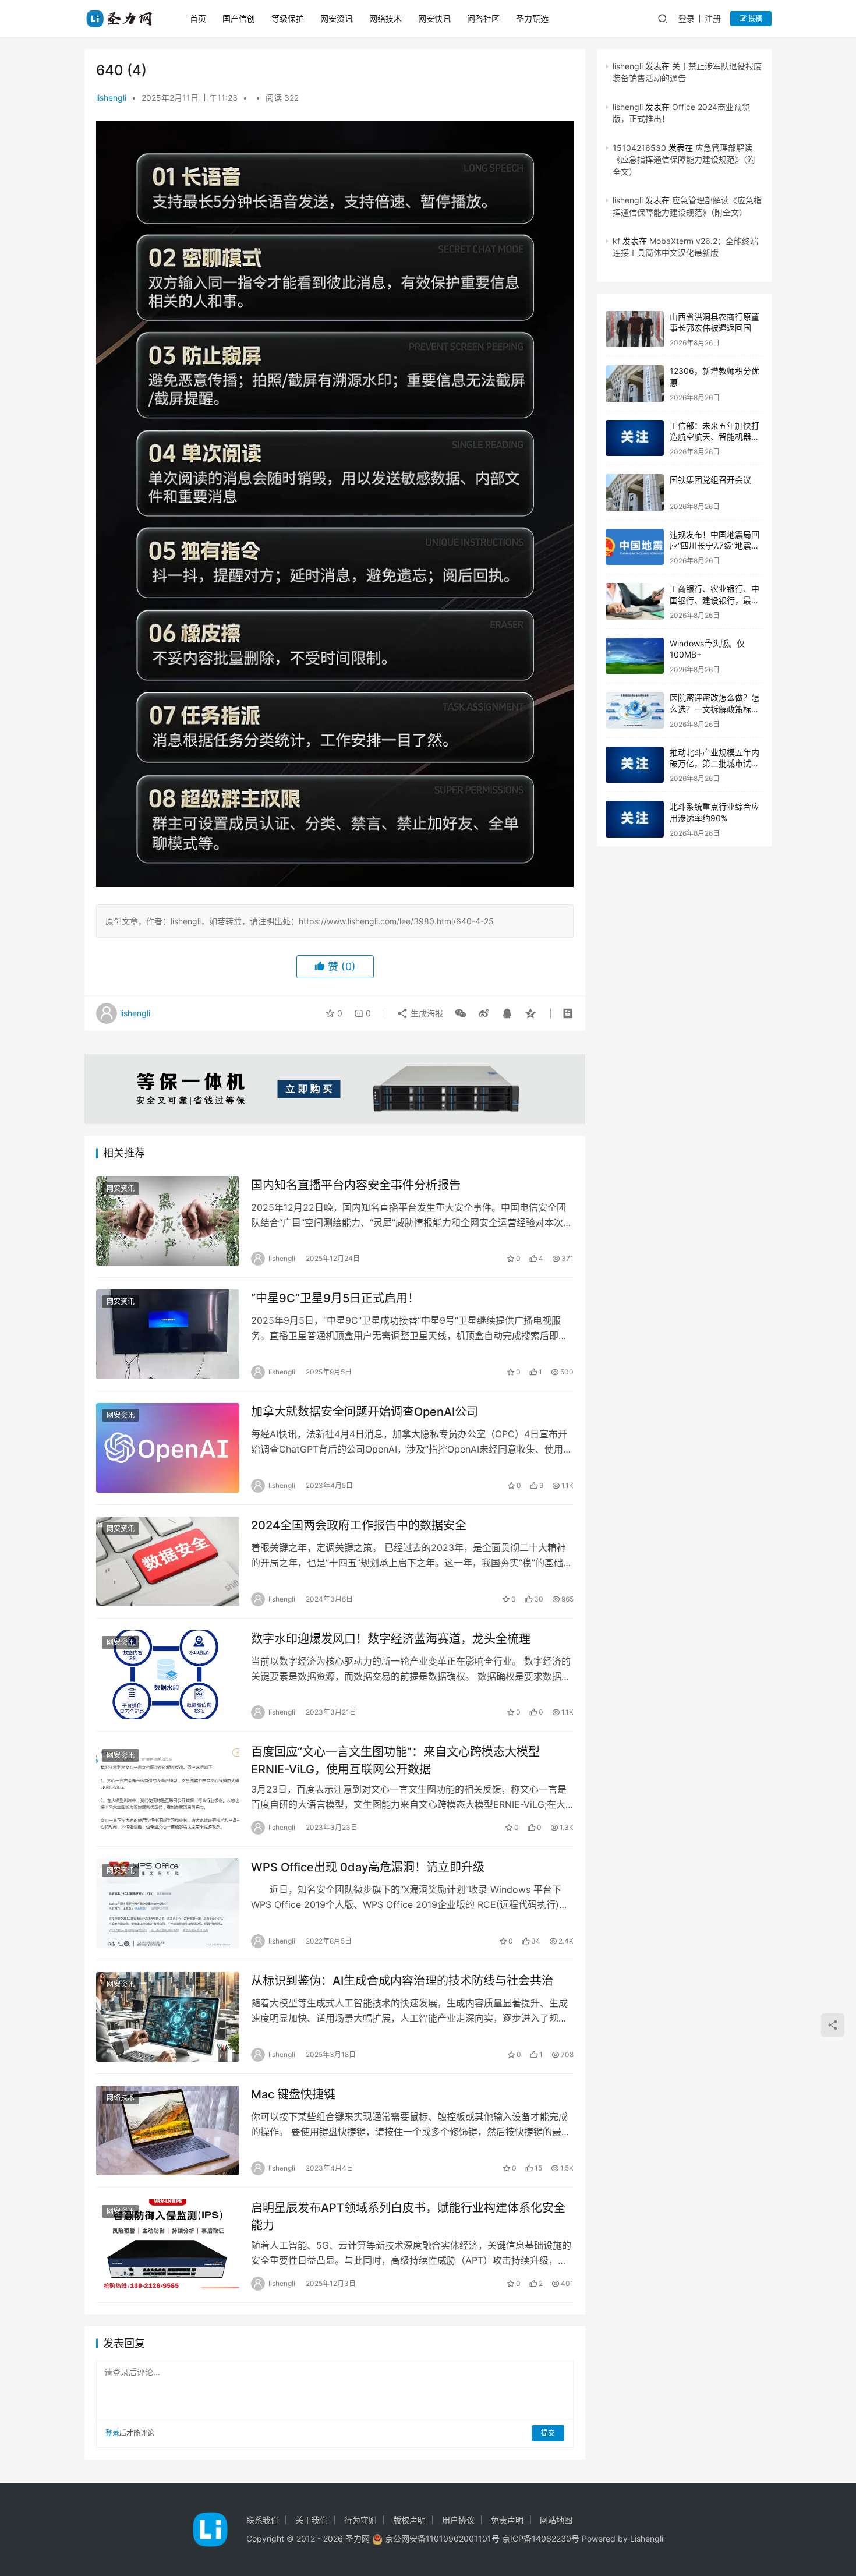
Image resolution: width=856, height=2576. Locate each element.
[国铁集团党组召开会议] (635, 492)
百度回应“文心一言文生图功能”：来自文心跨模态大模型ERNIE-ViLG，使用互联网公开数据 (395, 1760)
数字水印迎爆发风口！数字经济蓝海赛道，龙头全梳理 (391, 1639)
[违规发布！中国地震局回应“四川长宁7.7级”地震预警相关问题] (635, 547)
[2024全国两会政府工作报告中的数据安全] (168, 1561)
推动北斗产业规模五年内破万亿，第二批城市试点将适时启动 (714, 764)
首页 (198, 18)
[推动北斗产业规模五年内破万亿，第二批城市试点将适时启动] (635, 765)
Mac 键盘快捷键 (293, 2094)
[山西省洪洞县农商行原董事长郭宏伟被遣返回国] (635, 329)
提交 (548, 2433)
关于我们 (312, 2520)
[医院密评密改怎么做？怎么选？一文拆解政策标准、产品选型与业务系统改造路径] (635, 710)
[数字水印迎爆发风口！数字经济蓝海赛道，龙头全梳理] (168, 1675)
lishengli (111, 98)
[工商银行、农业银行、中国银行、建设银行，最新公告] (635, 601)
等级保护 (288, 18)
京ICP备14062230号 (541, 2538)
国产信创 (239, 18)
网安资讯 (337, 18)
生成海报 (426, 1013)
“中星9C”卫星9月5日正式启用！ (335, 1298)
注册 (713, 18)
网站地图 (556, 2520)
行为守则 (360, 2520)
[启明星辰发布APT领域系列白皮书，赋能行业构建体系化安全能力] (168, 2244)
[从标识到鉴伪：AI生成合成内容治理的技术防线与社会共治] (168, 2017)
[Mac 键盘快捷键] (168, 2130)
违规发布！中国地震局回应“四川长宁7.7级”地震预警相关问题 (714, 546)
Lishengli (647, 2538)
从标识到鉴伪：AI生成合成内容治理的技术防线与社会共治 (402, 1981)
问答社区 (483, 18)
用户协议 (458, 2520)
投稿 (754, 18)
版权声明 (409, 2520)
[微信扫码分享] (461, 1013)
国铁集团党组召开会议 (710, 480)
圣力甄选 (532, 18)
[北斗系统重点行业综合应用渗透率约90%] (635, 819)
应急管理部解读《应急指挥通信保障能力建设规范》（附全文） (684, 160)
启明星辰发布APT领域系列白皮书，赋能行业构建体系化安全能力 (408, 2216)
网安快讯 (434, 18)
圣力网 (358, 2538)
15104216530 (639, 148)
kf (616, 241)
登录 (687, 18)
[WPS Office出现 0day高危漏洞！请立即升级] (168, 1903)
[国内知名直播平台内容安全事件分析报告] (168, 1221)
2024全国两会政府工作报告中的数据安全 (359, 1525)
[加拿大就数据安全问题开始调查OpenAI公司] (168, 1448)
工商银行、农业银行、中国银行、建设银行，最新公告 (714, 600)
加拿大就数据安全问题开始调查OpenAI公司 (365, 1412)
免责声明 (507, 2520)
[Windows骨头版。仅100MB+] (635, 656)
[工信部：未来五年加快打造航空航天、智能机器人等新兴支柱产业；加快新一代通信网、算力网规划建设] (635, 438)
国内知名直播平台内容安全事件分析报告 (356, 1185)
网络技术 (385, 18)
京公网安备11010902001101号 (442, 2538)
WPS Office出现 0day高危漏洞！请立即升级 (368, 1867)
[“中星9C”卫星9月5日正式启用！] (168, 1334)
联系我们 (263, 2520)
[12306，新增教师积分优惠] (635, 384)
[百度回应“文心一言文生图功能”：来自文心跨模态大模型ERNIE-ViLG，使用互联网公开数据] (168, 1788)
